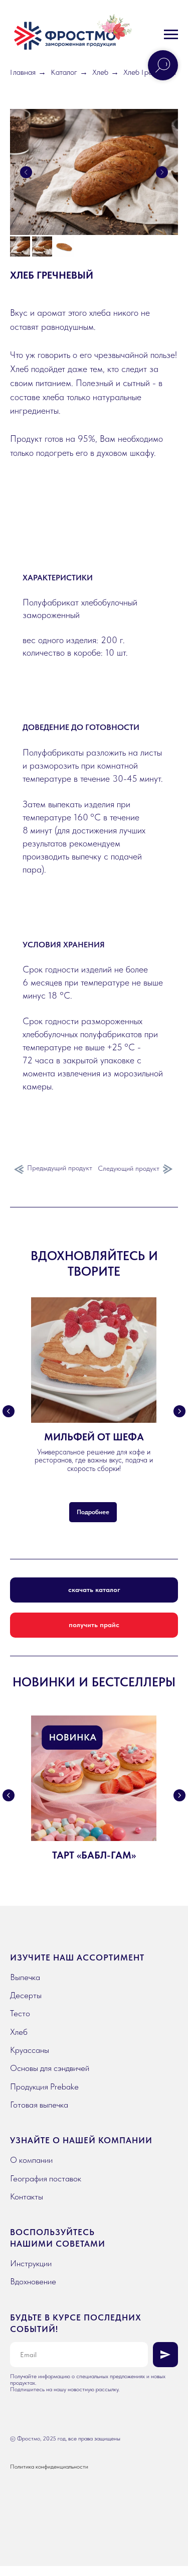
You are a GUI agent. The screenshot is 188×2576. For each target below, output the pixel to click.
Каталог (64, 72)
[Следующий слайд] (162, 172)
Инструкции (31, 2263)
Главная (23, 72)
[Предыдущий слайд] (26, 172)
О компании (31, 2160)
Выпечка (25, 1977)
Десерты (26, 1995)
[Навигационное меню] (171, 35)
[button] (94, 1625)
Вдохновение (33, 2281)
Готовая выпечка (39, 2105)
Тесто (20, 2013)
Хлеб (100, 72)
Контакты (27, 2196)
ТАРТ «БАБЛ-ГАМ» (94, 1855)
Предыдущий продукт (60, 1168)
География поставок (46, 2178)
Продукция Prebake (44, 2087)
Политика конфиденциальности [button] (49, 2467)
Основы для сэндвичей (50, 2068)
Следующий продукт (129, 1168)
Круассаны (30, 2050)
